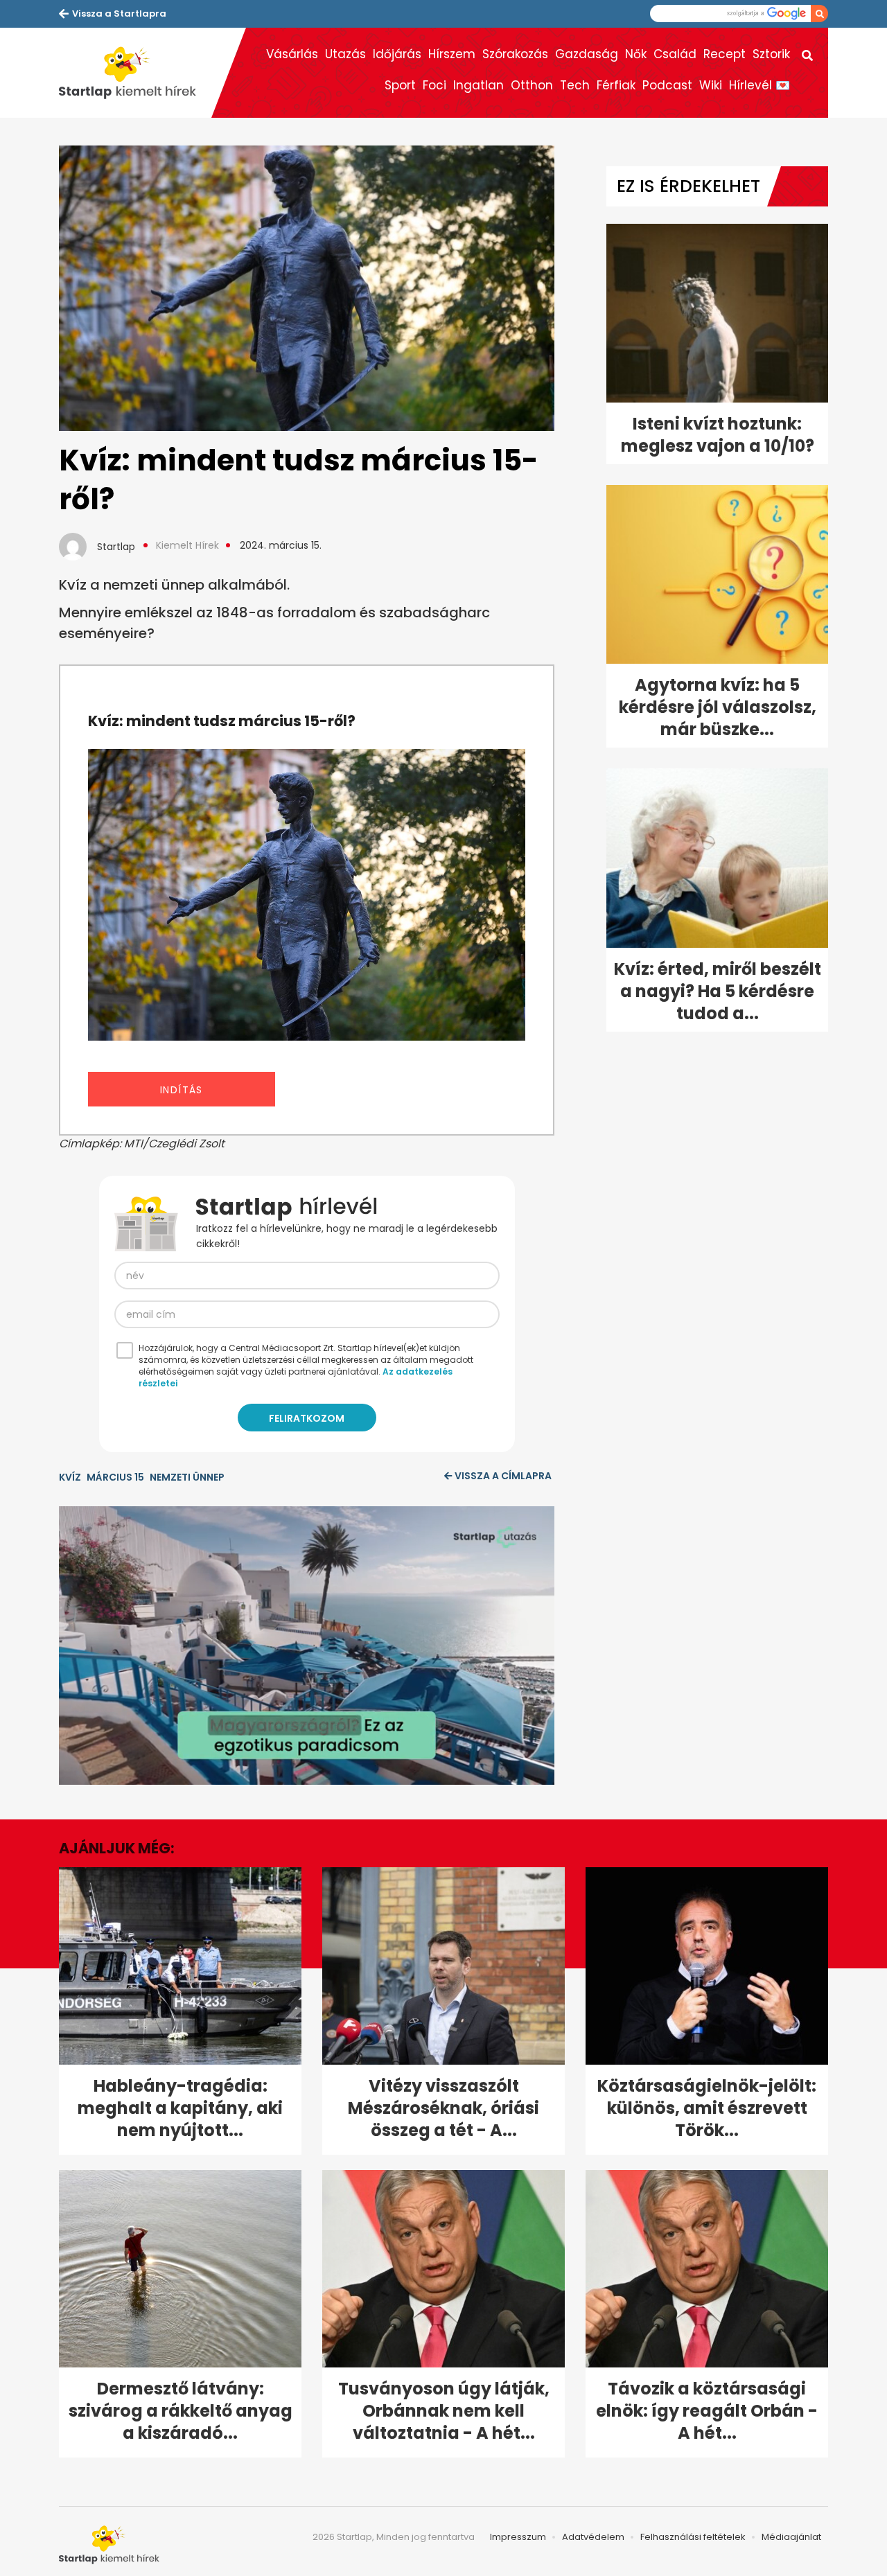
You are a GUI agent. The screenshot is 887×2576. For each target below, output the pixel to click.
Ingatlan (478, 85)
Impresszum (518, 2537)
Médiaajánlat (791, 2537)
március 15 (115, 1477)
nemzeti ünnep (187, 1477)
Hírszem (452, 54)
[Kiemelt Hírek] (135, 73)
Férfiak (616, 85)
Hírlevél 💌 (759, 85)
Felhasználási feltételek (693, 2537)
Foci (434, 85)
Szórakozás (515, 54)
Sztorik (771, 54)
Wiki (711, 85)
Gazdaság (587, 54)
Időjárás (397, 54)
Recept (724, 54)
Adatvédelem (593, 2537)
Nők (636, 54)
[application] (307, 1646)
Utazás (345, 54)
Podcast (667, 85)
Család (675, 54)
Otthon (532, 85)
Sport (400, 85)
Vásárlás (292, 54)
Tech (575, 85)
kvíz (70, 1477)
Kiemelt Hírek (187, 545)
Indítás (182, 1090)
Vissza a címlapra (503, 1476)
